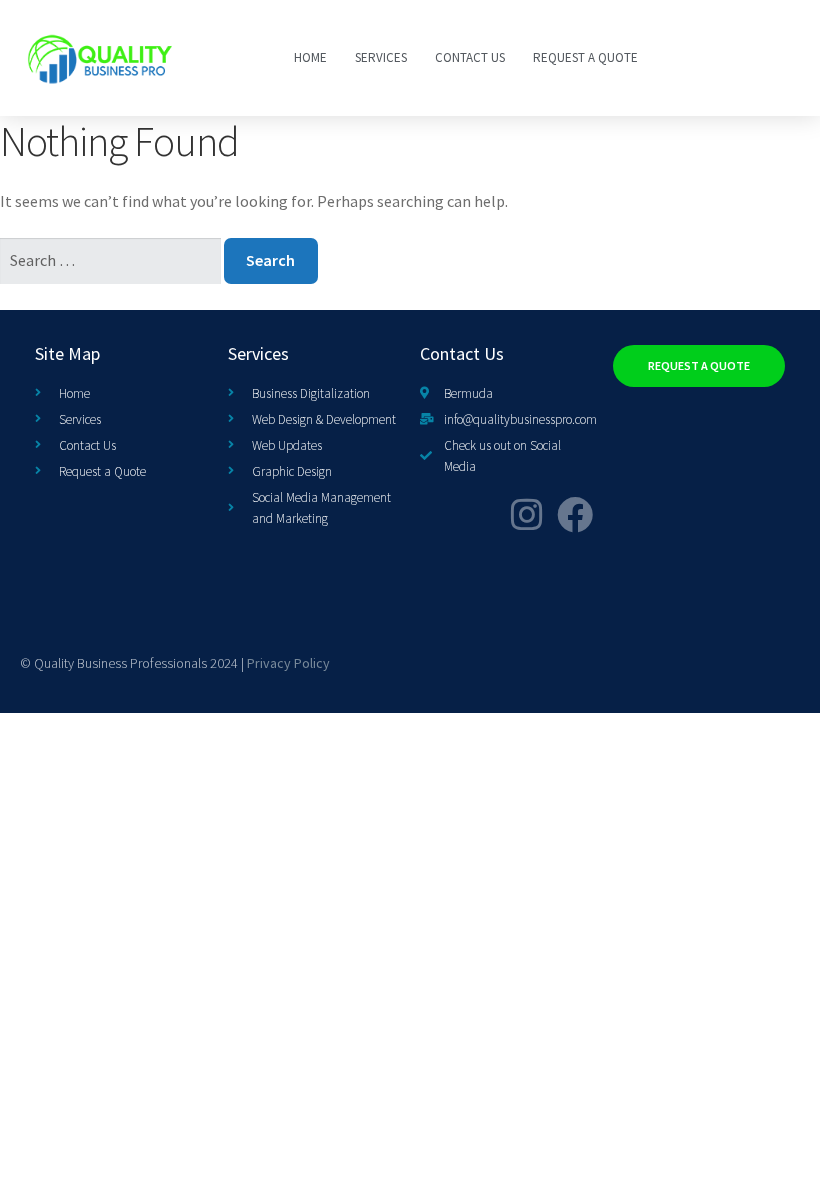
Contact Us (470, 57)
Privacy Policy (288, 663)
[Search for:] (112, 260)
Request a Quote (585, 57)
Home (310, 57)
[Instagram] (527, 515)
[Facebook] (575, 515)
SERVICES (381, 57)
